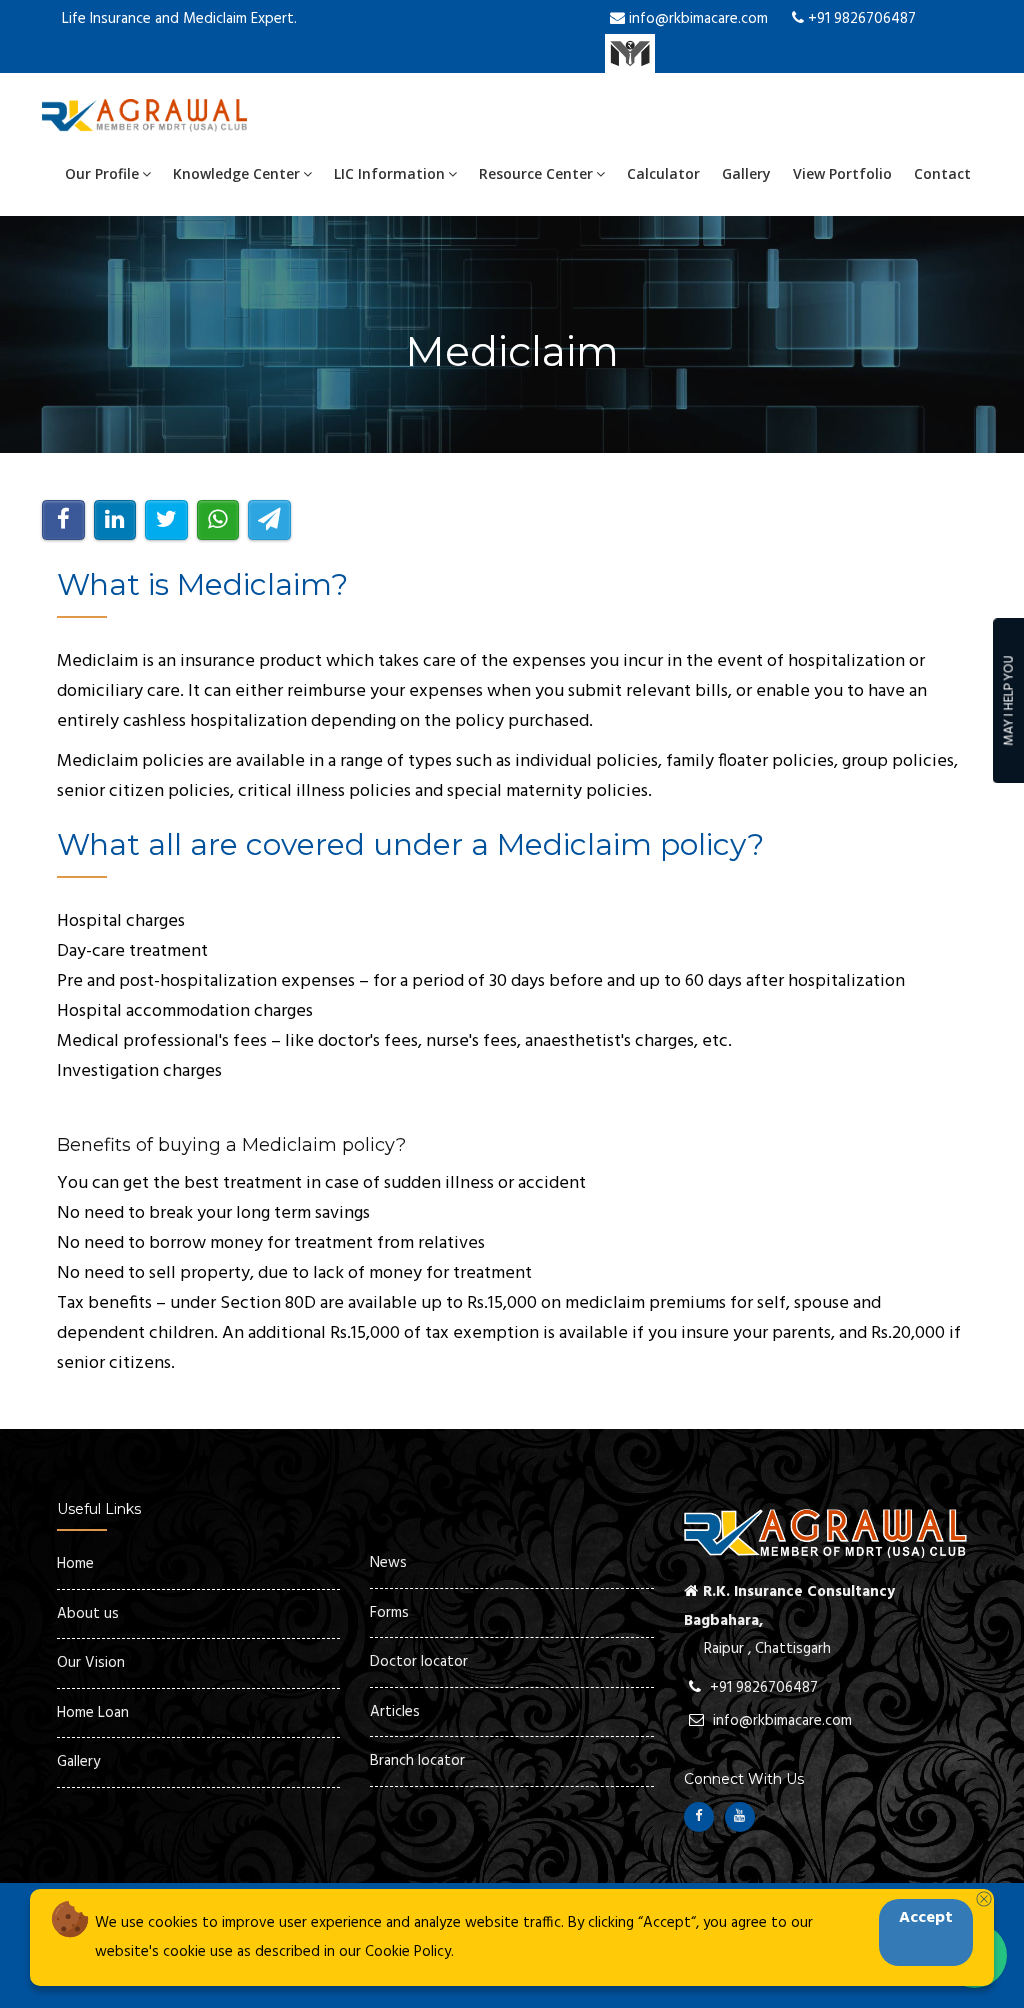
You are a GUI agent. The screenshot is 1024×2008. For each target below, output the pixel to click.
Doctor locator (419, 1662)
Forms (389, 1613)
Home (75, 1564)
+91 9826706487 (860, 19)
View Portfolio (842, 173)
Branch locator (417, 1761)
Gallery (746, 173)
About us (88, 1614)
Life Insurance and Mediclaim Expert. (179, 19)
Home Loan (93, 1713)
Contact (942, 173)
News (388, 1563)
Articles (395, 1712)
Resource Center (536, 173)
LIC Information (389, 173)
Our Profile (102, 173)
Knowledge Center (236, 173)
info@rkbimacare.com (696, 19)
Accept (926, 1918)
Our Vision (91, 1663)
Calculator (663, 173)
